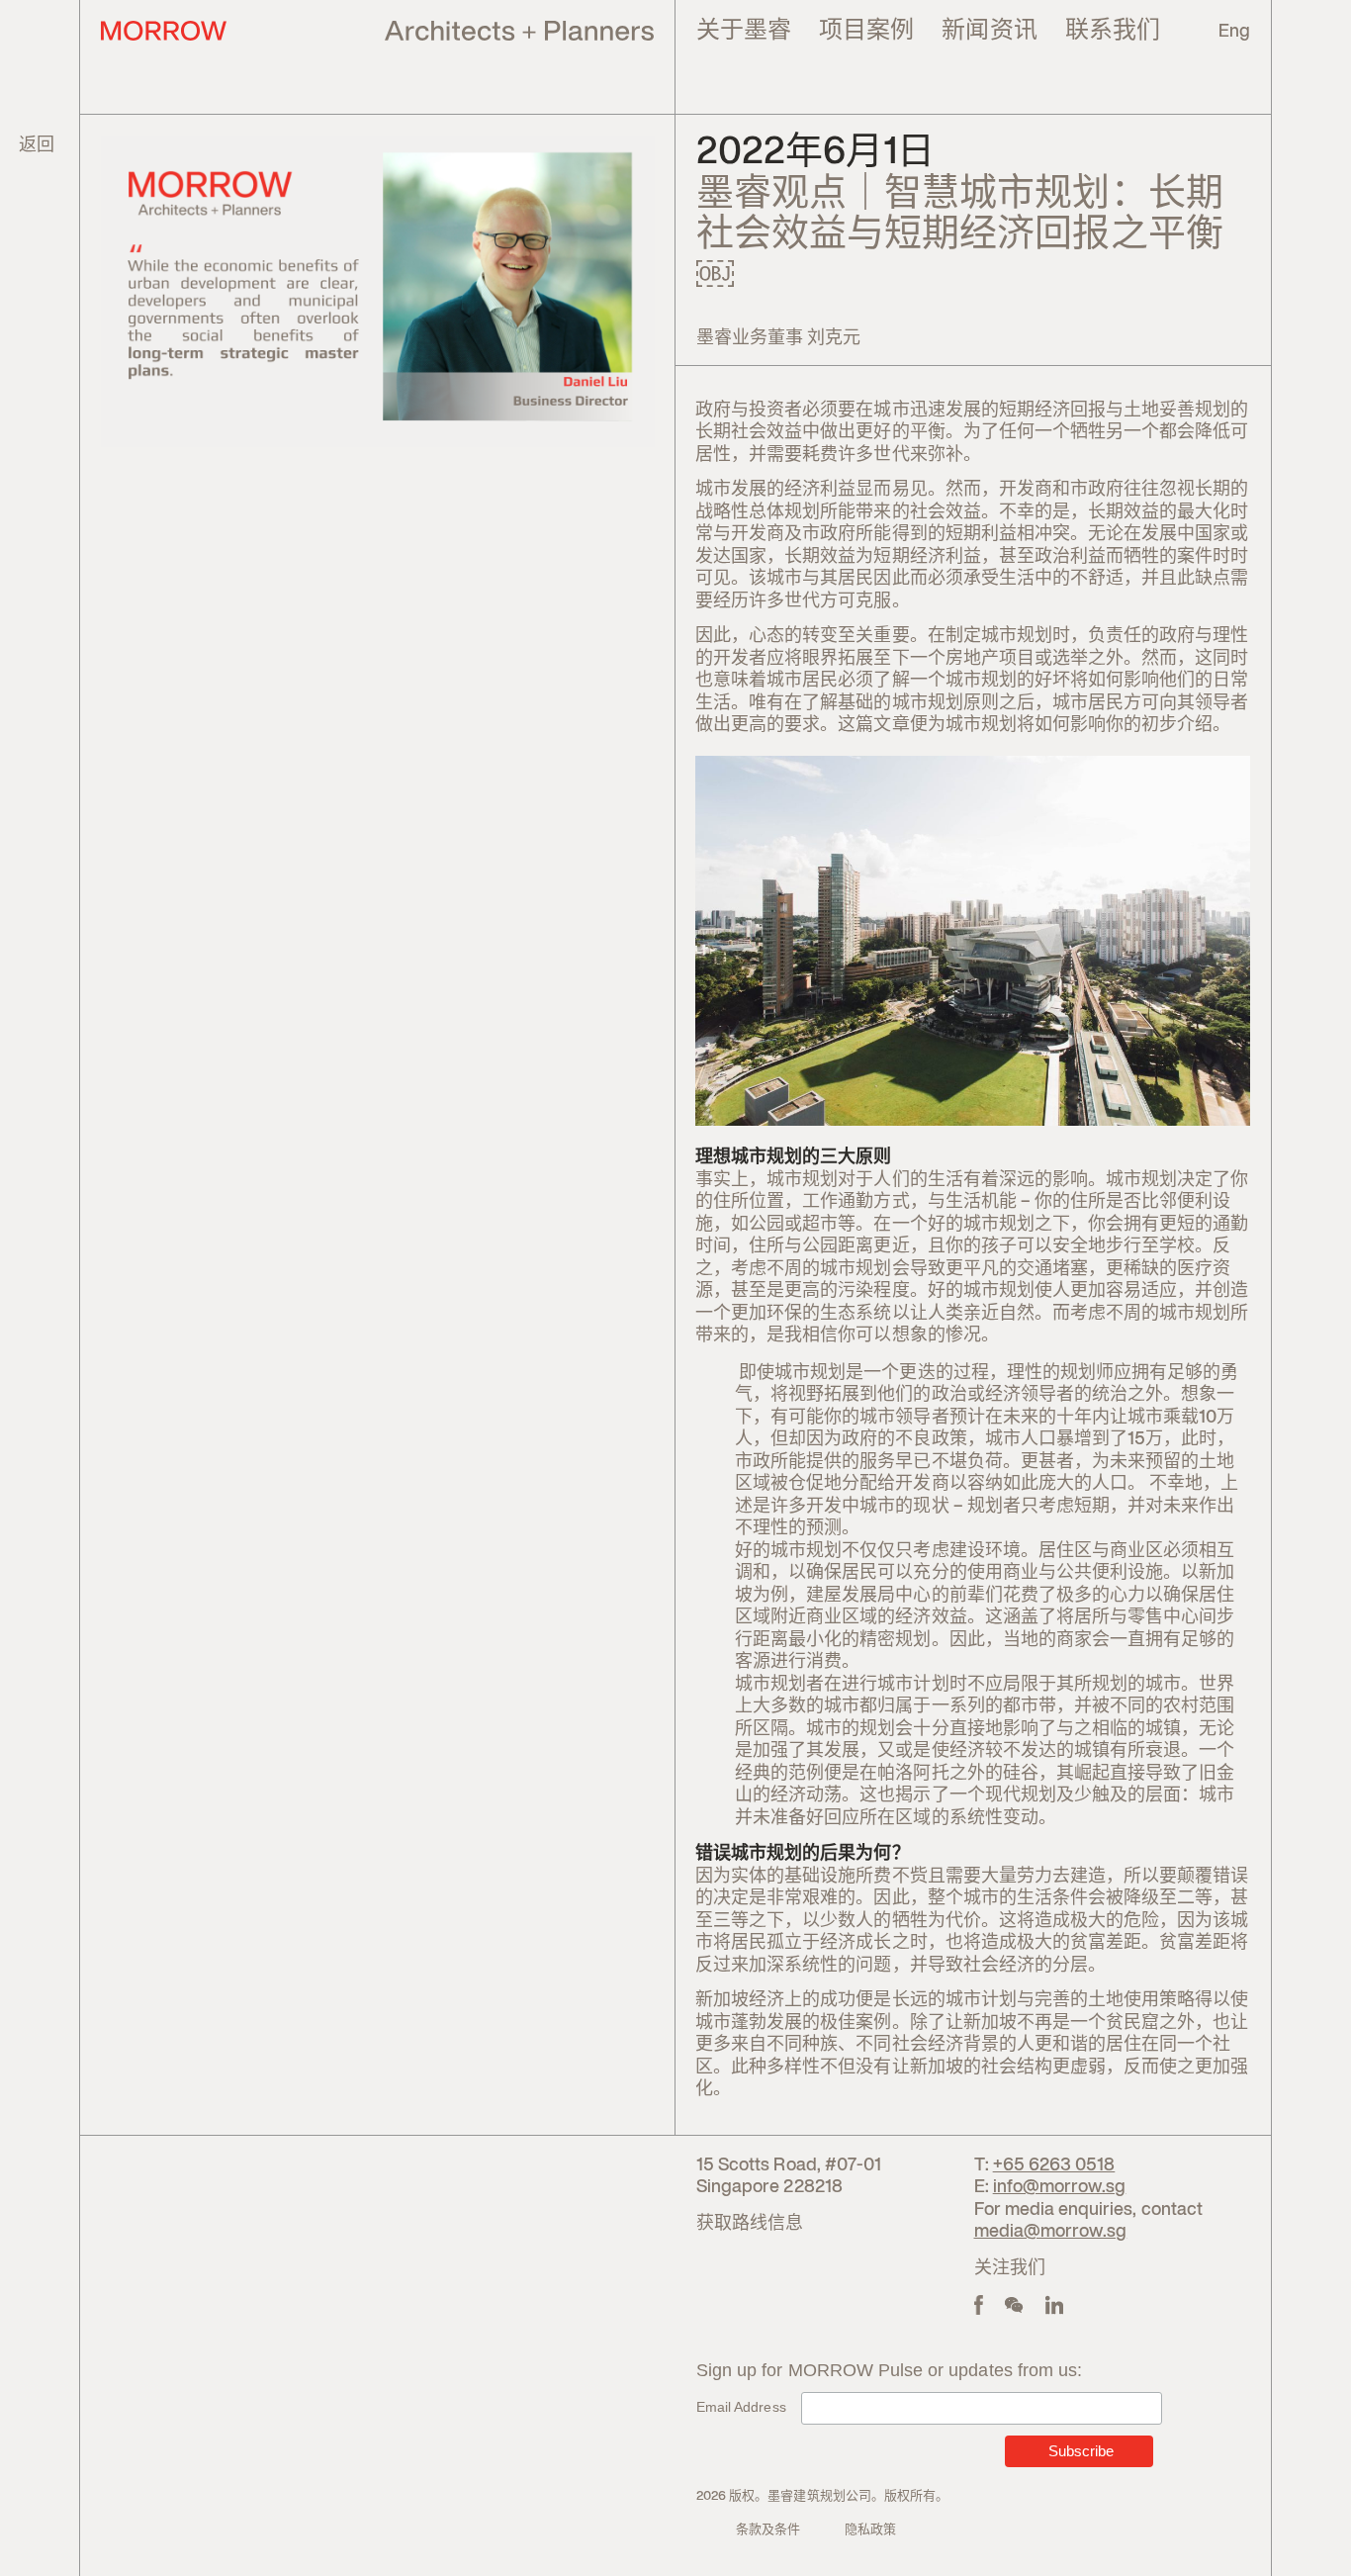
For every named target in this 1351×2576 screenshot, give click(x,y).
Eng (1234, 32)
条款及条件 (768, 2530)
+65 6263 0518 (1054, 2165)
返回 (37, 145)
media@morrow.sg (1051, 2232)
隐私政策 (870, 2530)
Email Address (741, 2407)
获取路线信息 (750, 2224)
